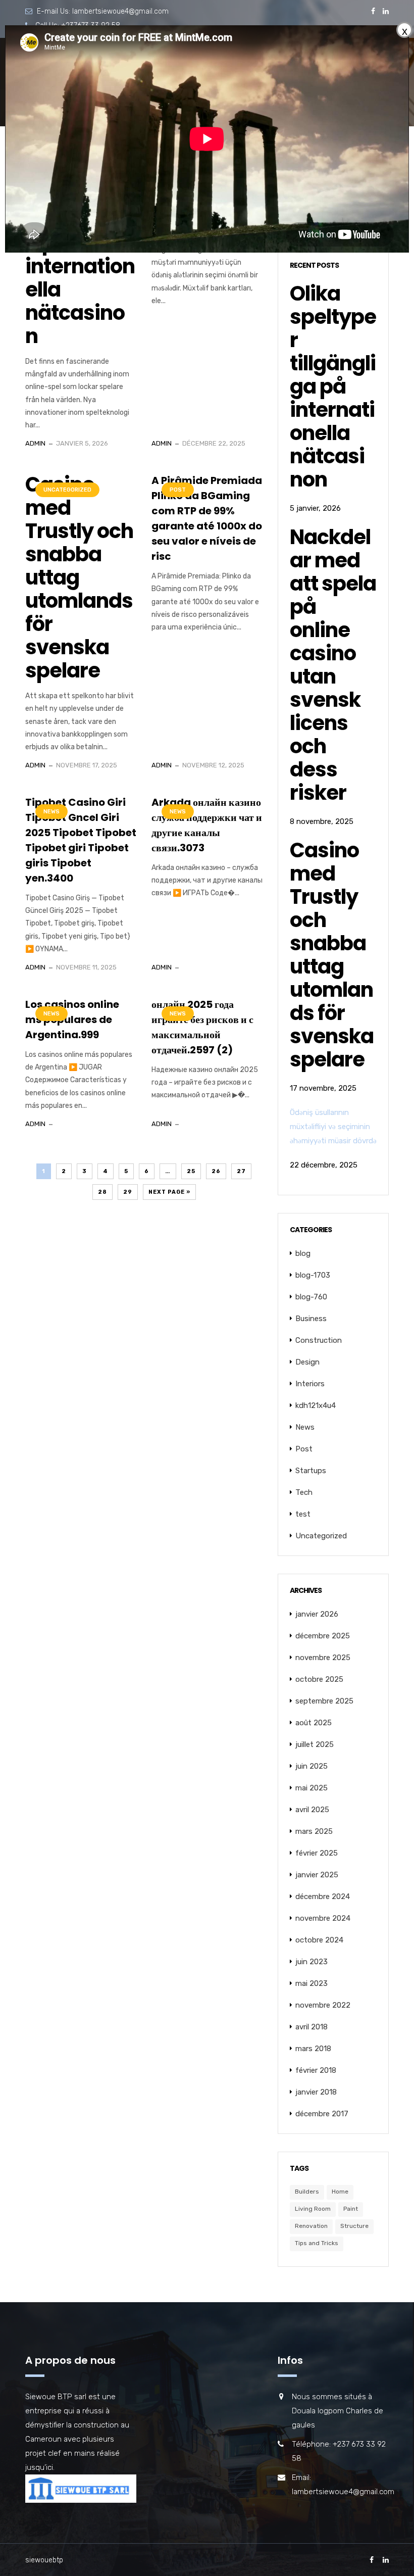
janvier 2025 (317, 1875)
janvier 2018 (316, 2092)
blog (303, 1253)
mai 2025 (312, 1788)
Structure (354, 2226)
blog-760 (311, 1297)
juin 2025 (312, 1766)
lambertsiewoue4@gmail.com (120, 11)
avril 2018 (312, 2027)
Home (340, 2192)
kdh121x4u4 (316, 1405)
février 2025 (317, 1853)
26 (216, 1171)
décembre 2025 (323, 1636)
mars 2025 (314, 1831)
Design (307, 1362)
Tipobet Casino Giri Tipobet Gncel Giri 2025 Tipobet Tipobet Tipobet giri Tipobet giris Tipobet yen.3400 (81, 840)
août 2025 (314, 1723)
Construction (319, 1340)
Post (178, 490)
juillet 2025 (315, 1744)
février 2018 (316, 2070)
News (51, 812)
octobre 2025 (319, 1679)
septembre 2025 (324, 1701)
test (303, 1514)
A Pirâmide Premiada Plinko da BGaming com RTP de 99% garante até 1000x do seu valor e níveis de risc (207, 518)
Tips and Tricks (317, 2243)
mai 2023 (312, 1983)
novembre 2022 (323, 2005)
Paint (351, 2209)
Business (311, 1319)
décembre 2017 (322, 2114)
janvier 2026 (317, 1614)
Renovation (311, 2226)
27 (241, 1171)
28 (102, 1192)
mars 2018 (313, 2049)
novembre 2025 (323, 1658)
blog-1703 (313, 1275)
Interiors (310, 1384)
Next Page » (169, 1192)
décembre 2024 (323, 1897)
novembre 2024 (323, 1918)
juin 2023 (312, 1962)
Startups (311, 1471)
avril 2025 (312, 1810)
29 (128, 1192)
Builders (307, 2192)
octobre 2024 (319, 1940)
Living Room (313, 2209)
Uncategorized (67, 490)
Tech (304, 1492)
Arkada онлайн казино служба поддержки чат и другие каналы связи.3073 (207, 825)
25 (191, 1171)
